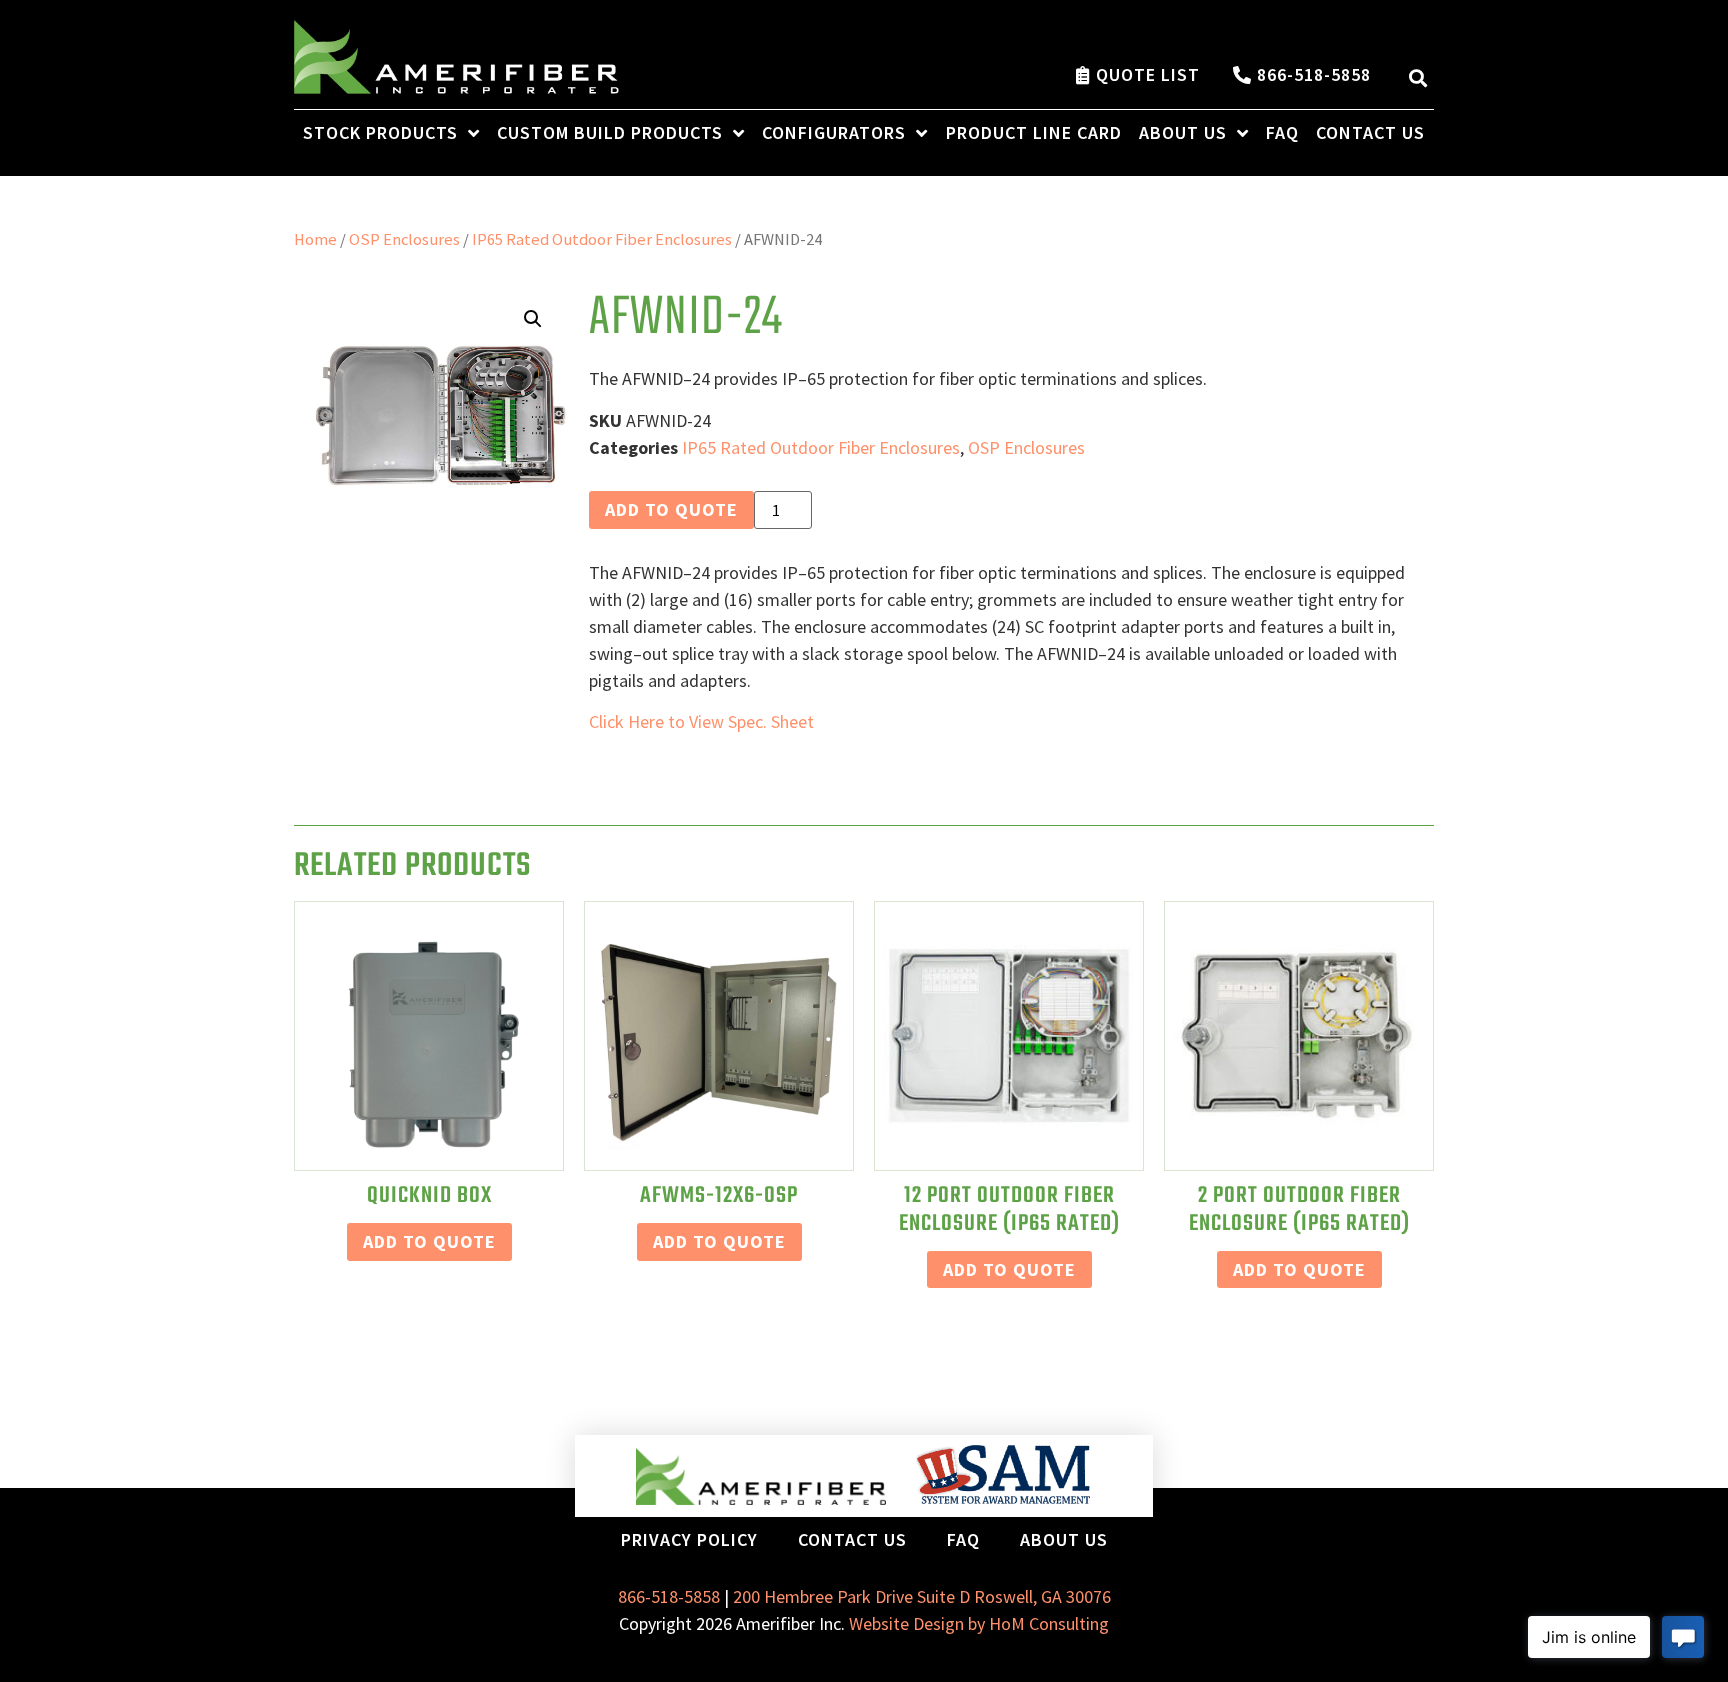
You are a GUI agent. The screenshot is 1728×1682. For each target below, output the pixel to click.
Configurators (834, 132)
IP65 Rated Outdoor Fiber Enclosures (602, 239)
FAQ (1282, 132)
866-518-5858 (669, 1596)
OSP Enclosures (404, 239)
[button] (1417, 77)
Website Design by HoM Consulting (979, 1623)
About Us (1183, 132)
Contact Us (1370, 132)
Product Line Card (1034, 132)
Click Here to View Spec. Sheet (701, 721)
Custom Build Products (610, 132)
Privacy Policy (689, 1539)
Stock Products (380, 132)
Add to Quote (671, 509)
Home (315, 239)
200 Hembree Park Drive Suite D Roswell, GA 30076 (922, 1596)
